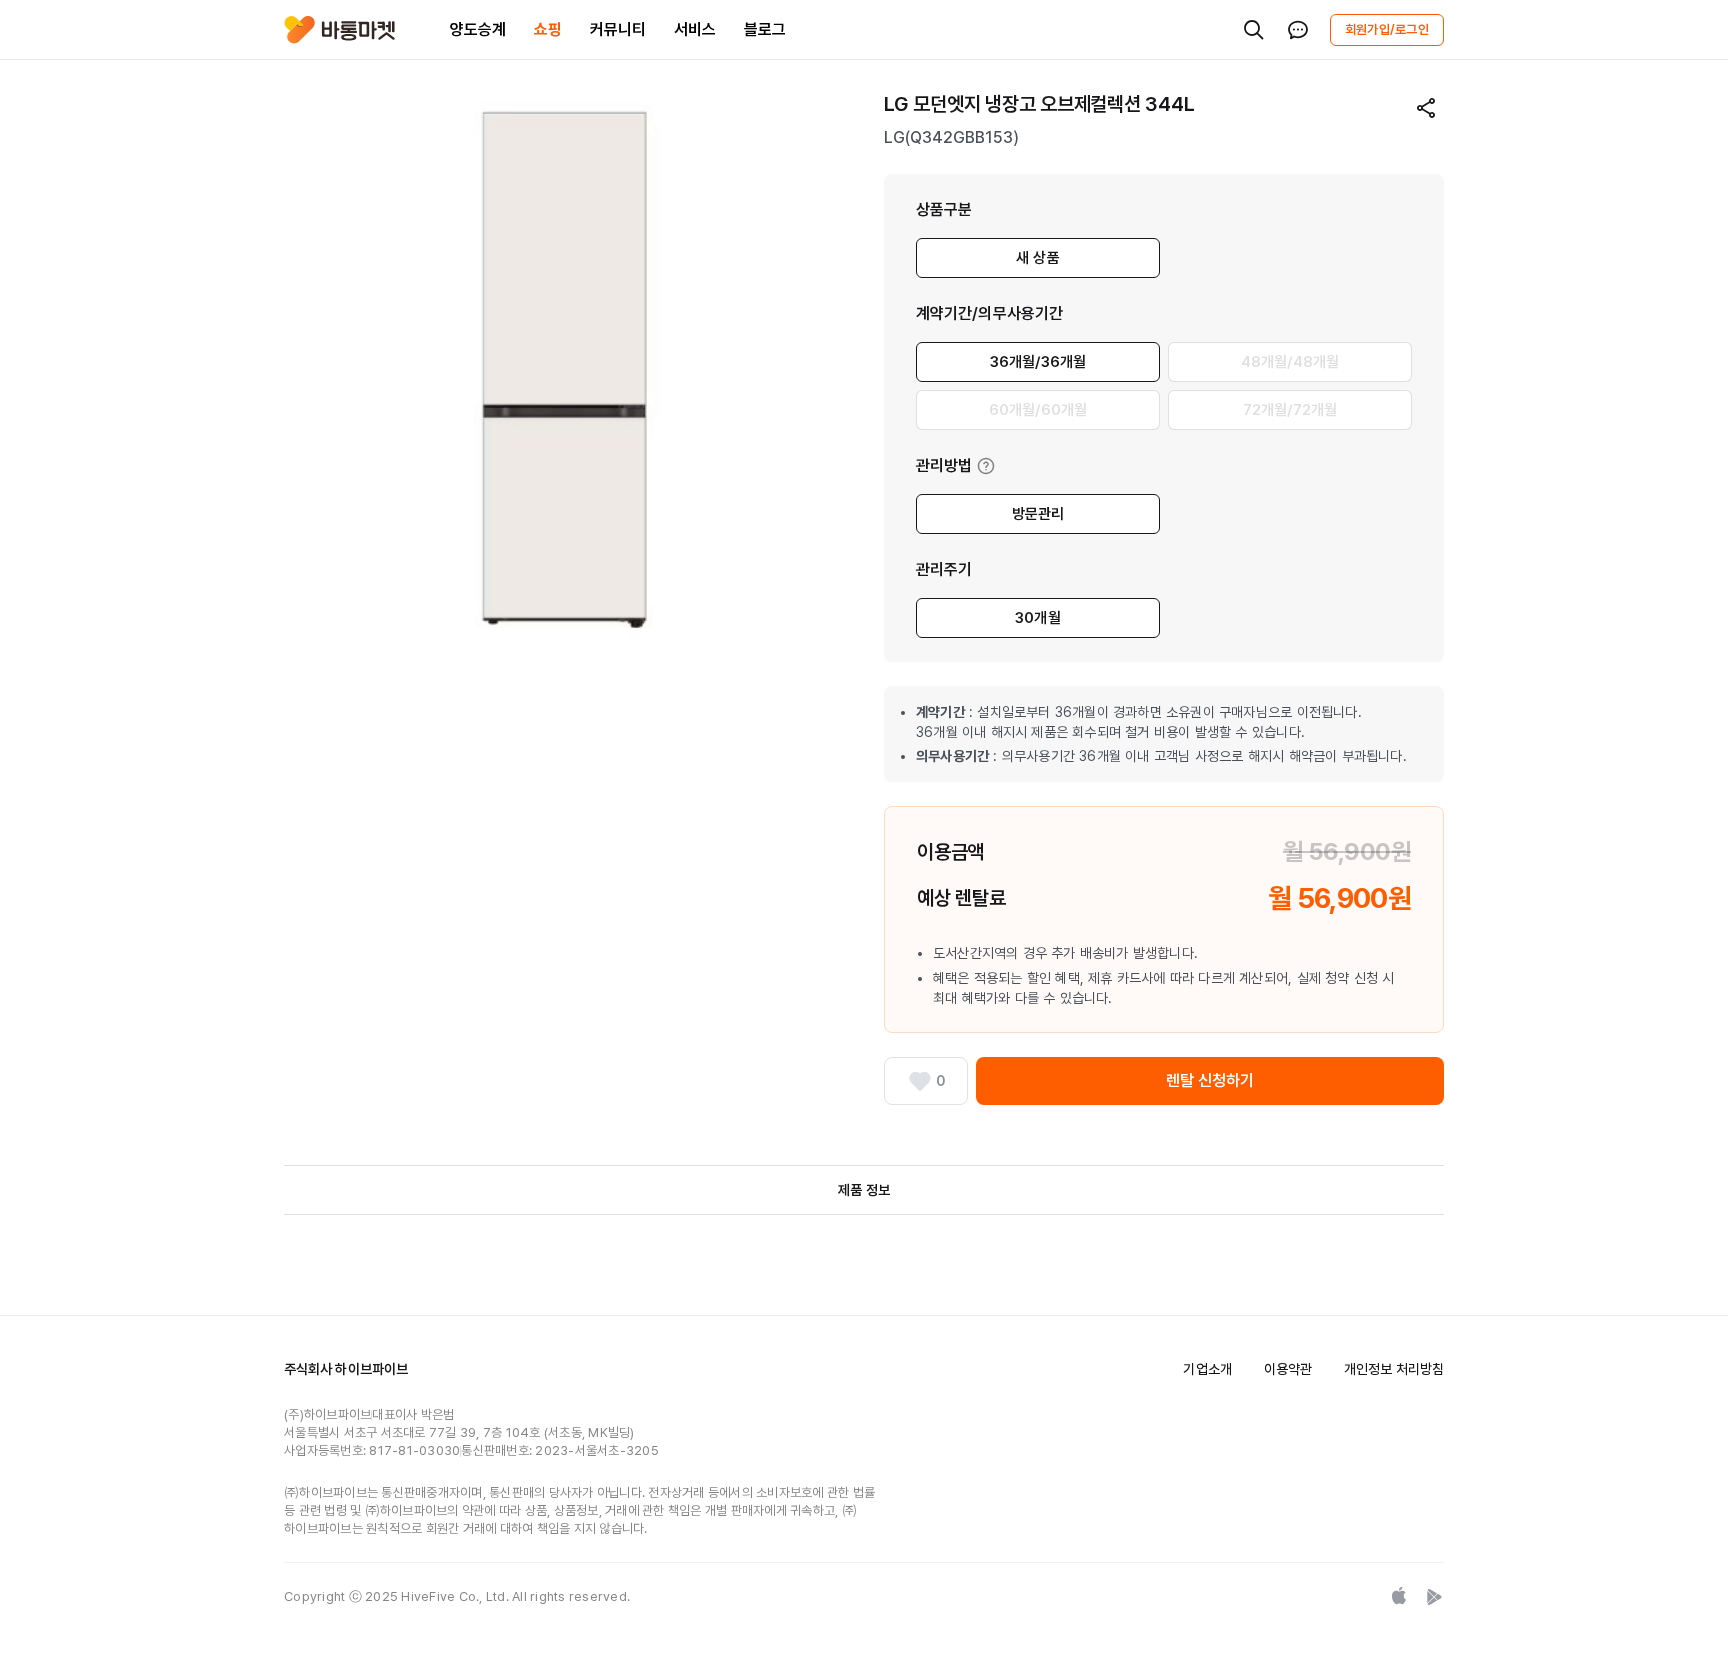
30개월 (1038, 618)
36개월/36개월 (1038, 362)
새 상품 (1038, 258)
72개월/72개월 (1290, 410)
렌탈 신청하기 (1210, 1080)
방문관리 (1038, 514)
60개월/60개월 (1038, 410)
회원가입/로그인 (1387, 29)
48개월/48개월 (1290, 362)
